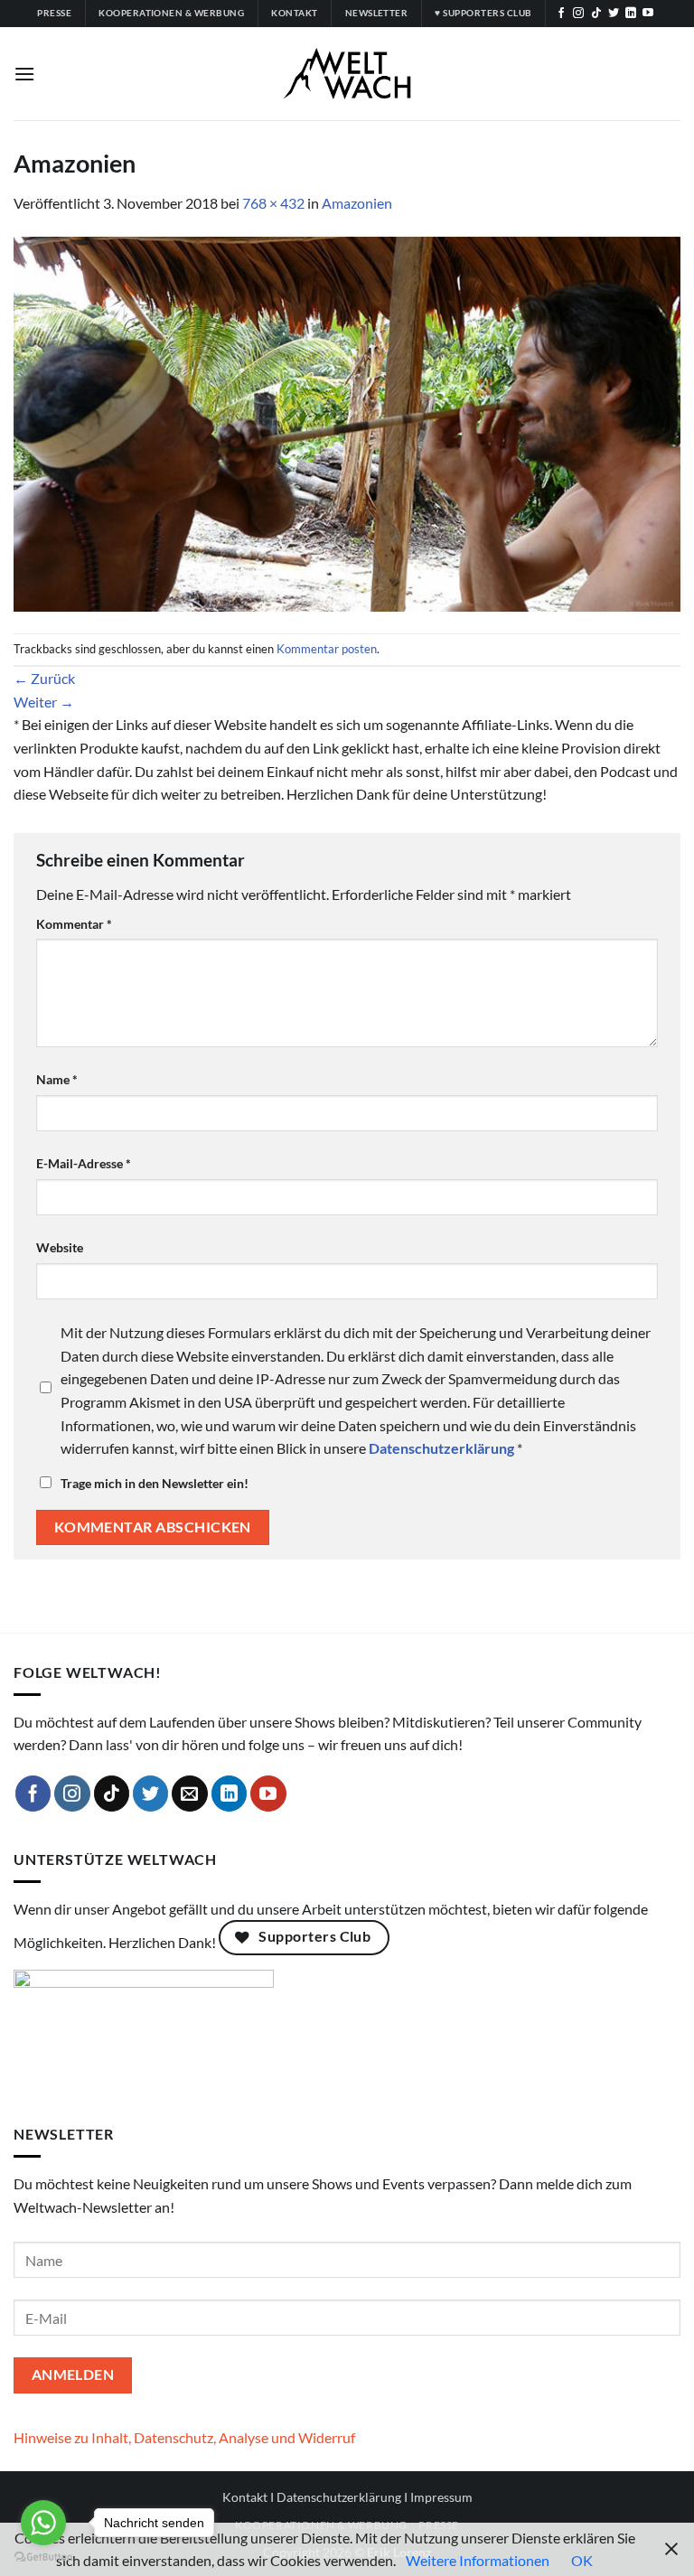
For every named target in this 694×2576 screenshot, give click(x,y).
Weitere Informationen (478, 2560)
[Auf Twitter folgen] (614, 14)
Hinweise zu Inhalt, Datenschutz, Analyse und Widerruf (184, 2437)
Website (60, 1247)
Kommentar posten (327, 649)
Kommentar (74, 924)
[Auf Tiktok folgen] (596, 14)
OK (582, 2560)
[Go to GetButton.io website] (43, 2557)
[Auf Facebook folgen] (561, 14)
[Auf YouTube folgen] (648, 14)
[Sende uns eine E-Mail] (190, 1794)
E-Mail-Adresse (84, 1163)
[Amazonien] (347, 422)
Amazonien (357, 203)
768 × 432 (273, 203)
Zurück (44, 678)
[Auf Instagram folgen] (578, 14)
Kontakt (245, 2497)
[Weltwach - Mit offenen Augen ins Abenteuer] (347, 74)
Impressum (441, 2497)
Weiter (44, 702)
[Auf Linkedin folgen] (631, 14)
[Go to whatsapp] (43, 2523)
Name (57, 1079)
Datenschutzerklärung (339, 2497)
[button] (24, 74)
